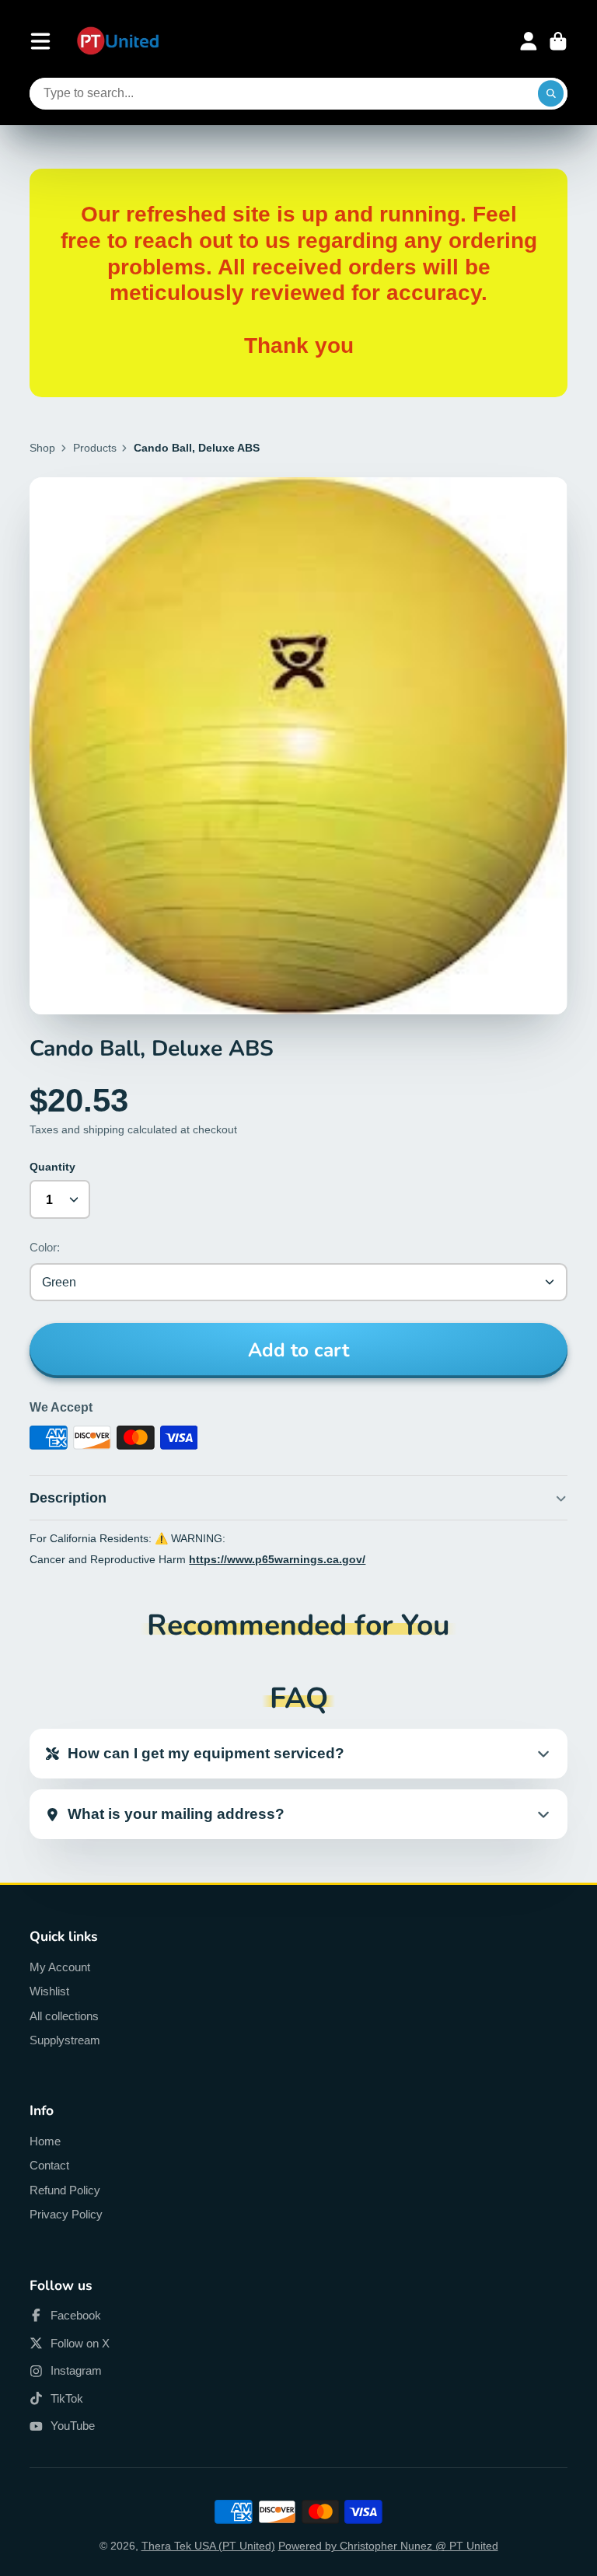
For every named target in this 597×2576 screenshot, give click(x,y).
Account (529, 41)
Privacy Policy (66, 2214)
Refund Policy (65, 2190)
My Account (60, 1967)
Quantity (52, 1167)
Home (45, 2141)
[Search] (551, 94)
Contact (49, 2165)
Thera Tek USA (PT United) (208, 2546)
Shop (42, 448)
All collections (64, 2016)
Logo (118, 42)
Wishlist (49, 1991)
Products (95, 448)
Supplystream (65, 2040)
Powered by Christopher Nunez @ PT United (388, 2546)
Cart (558, 41)
